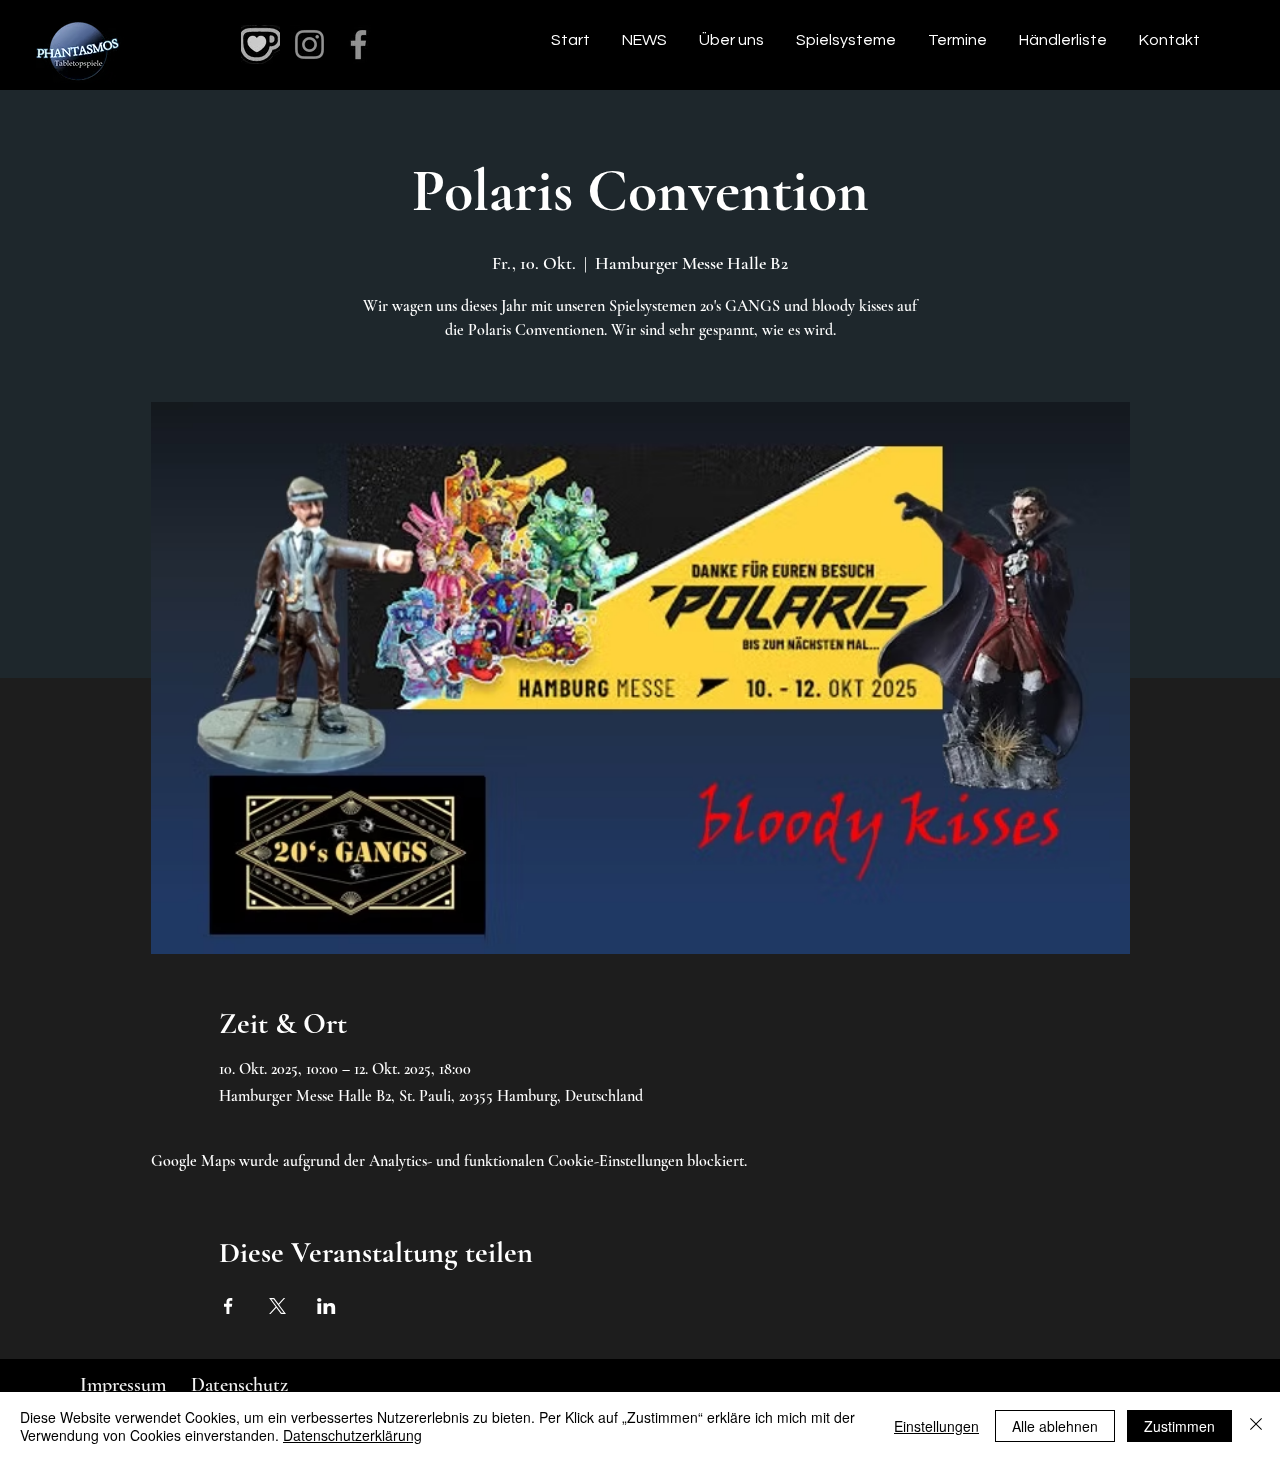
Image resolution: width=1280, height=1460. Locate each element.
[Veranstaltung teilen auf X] (277, 1306)
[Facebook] (358, 44)
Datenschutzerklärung (352, 1435)
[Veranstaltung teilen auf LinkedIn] (326, 1306)
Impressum (123, 1385)
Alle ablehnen (1055, 1426)
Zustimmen (1179, 1426)
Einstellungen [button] (936, 1426)
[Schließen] (1256, 1426)
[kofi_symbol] (260, 44)
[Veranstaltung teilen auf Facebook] (228, 1306)
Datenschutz (239, 1385)
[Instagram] (309, 44)
